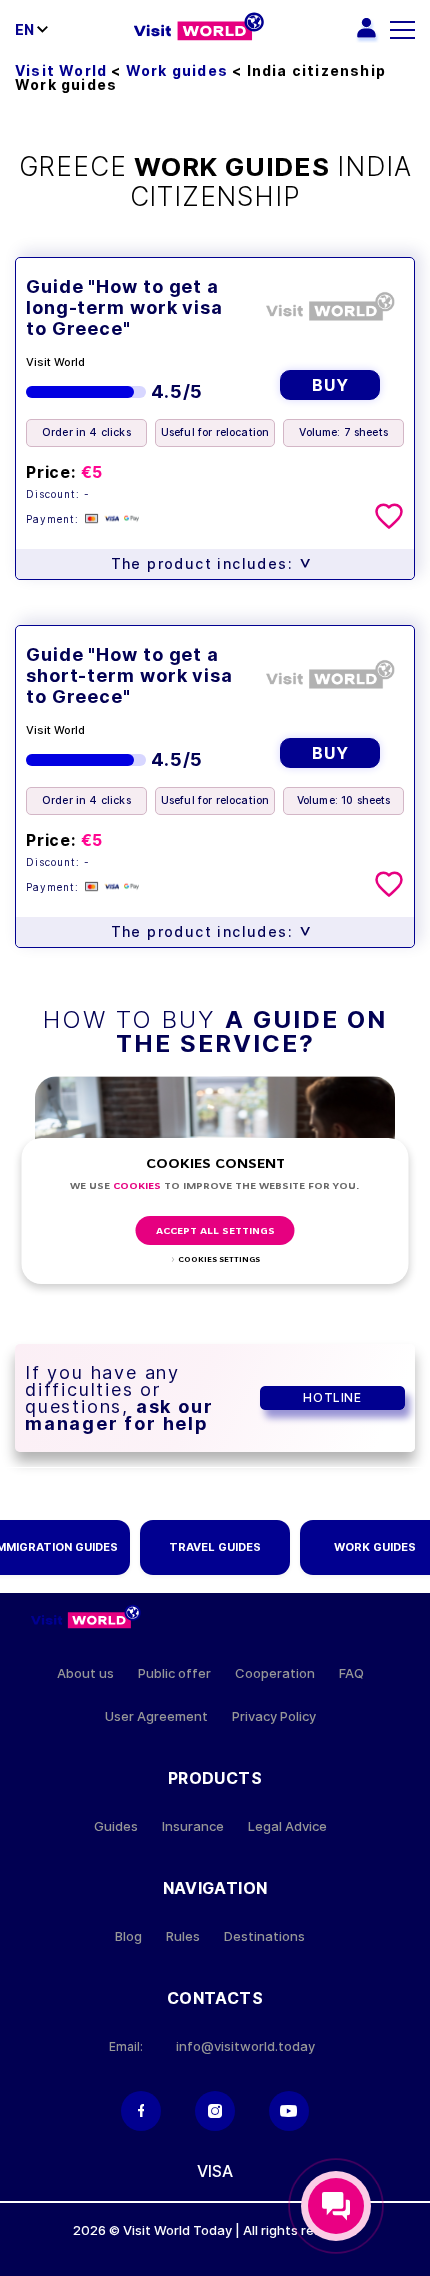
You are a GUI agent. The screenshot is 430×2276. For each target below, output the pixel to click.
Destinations (264, 1936)
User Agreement (156, 1716)
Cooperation (275, 1673)
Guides (116, 1826)
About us (85, 1673)
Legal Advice (287, 1826)
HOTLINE (332, 1397)
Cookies (137, 1186)
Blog (128, 1936)
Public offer (174, 1673)
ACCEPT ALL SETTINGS (215, 1231)
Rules (183, 1936)
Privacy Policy (274, 1716)
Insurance (193, 1826)
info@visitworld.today (245, 2046)
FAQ (351, 1673)
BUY (330, 385)
